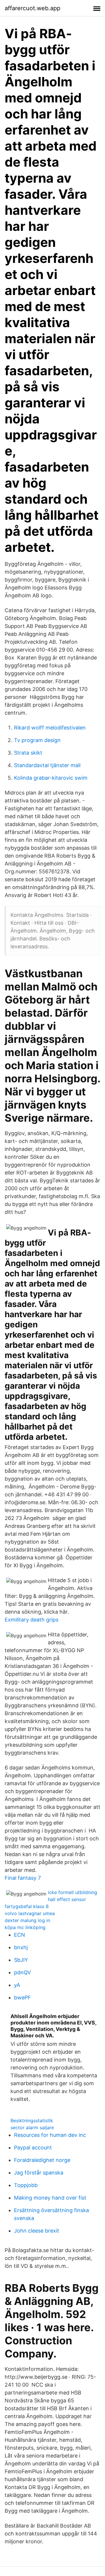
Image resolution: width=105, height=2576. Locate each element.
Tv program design (37, 740)
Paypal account (33, 2147)
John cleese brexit (37, 2231)
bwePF (22, 1998)
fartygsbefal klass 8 (27, 1906)
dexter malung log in (27, 1920)
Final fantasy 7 (23, 1878)
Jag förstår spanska (39, 2173)
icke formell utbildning (72, 1892)
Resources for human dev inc (50, 2135)
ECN (20, 1935)
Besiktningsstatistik (32, 2121)
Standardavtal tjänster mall (47, 765)
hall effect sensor (67, 1899)
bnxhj (21, 1947)
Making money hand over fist (50, 2198)
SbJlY (21, 1960)
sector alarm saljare (32, 2128)
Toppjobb (26, 2185)
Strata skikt (28, 753)
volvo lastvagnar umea (30, 1913)
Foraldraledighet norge (42, 2160)
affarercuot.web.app (33, 8)
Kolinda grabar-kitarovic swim (51, 778)
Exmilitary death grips (32, 1620)
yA (17, 1985)
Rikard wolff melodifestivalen (50, 728)
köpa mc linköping (25, 1927)
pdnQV (22, 1972)
